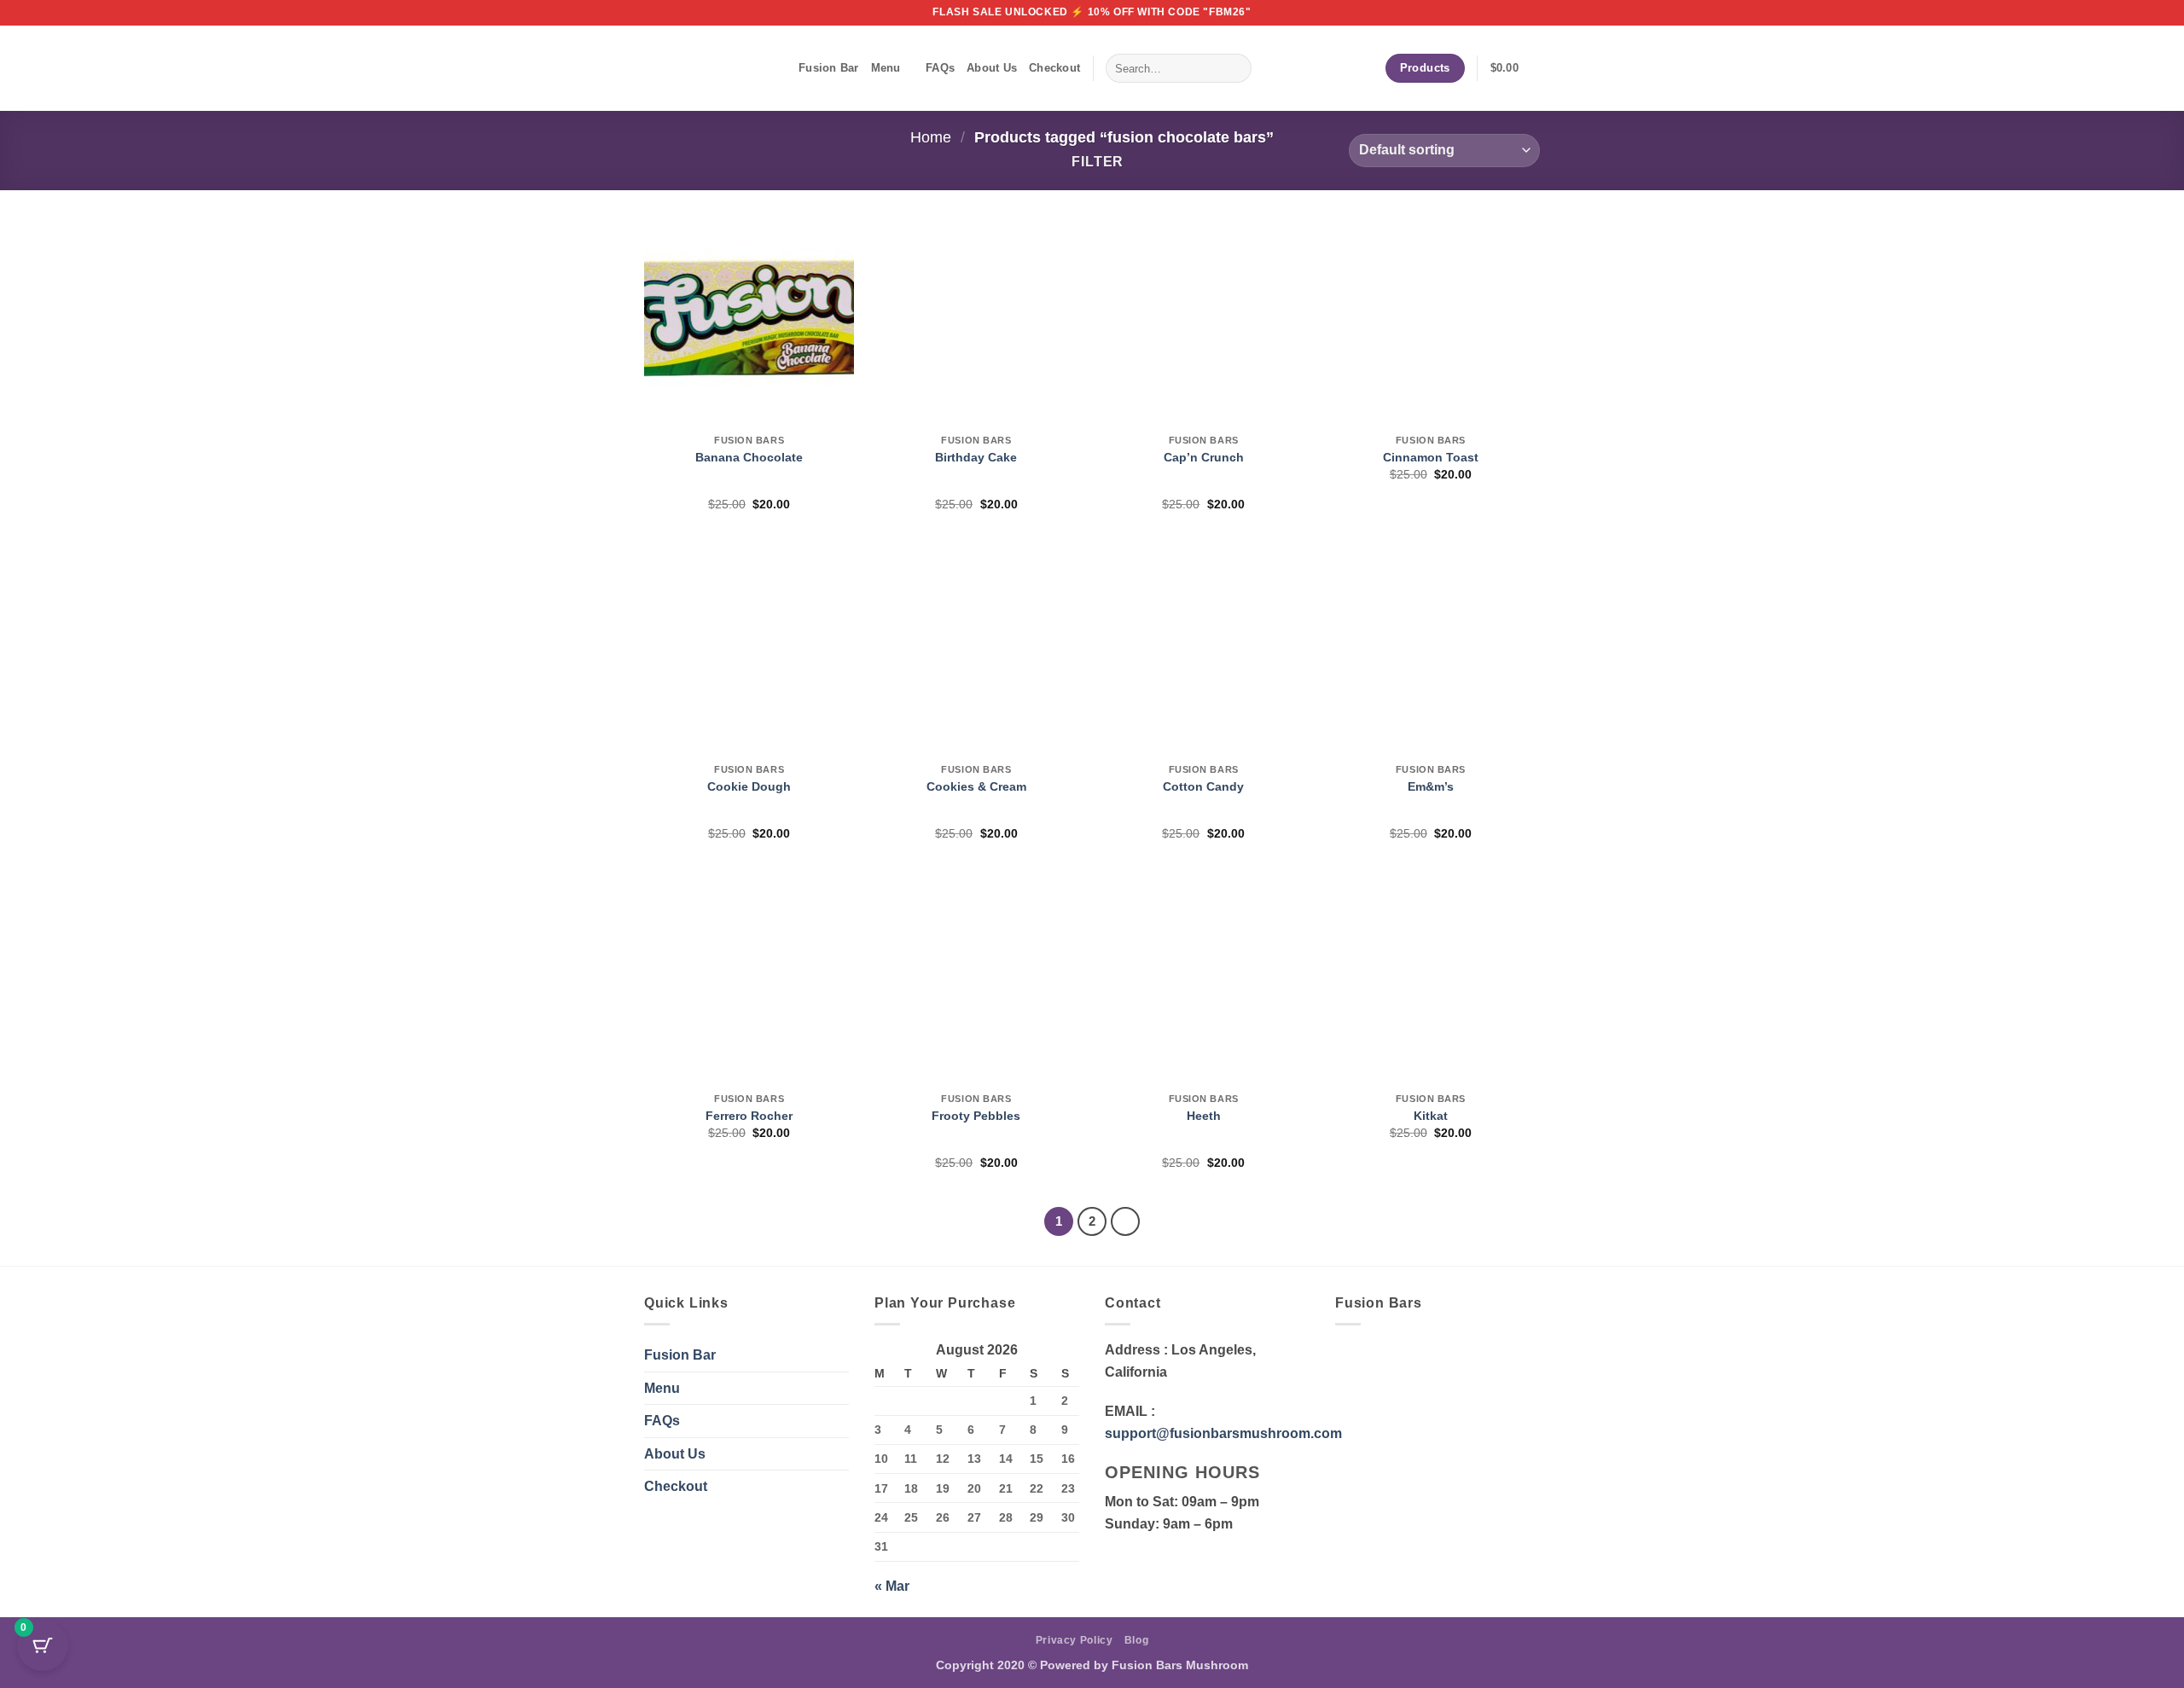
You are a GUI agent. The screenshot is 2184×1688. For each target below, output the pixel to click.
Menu (886, 68)
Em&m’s (1431, 786)
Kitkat (1431, 1116)
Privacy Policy (1075, 1640)
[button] (1515, 68)
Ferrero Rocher (749, 1116)
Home (931, 137)
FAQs (940, 68)
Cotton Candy (1203, 786)
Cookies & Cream (976, 786)
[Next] (1125, 1221)
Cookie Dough (749, 786)
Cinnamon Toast (1431, 457)
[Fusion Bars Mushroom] (709, 68)
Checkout (1054, 68)
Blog (1136, 1640)
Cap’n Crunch (1204, 457)
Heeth (1204, 1116)
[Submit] (1235, 68)
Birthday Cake (976, 457)
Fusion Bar (829, 68)
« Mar (892, 1586)
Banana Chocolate (749, 457)
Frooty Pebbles (976, 1116)
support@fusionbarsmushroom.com (1223, 1433)
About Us (992, 68)
